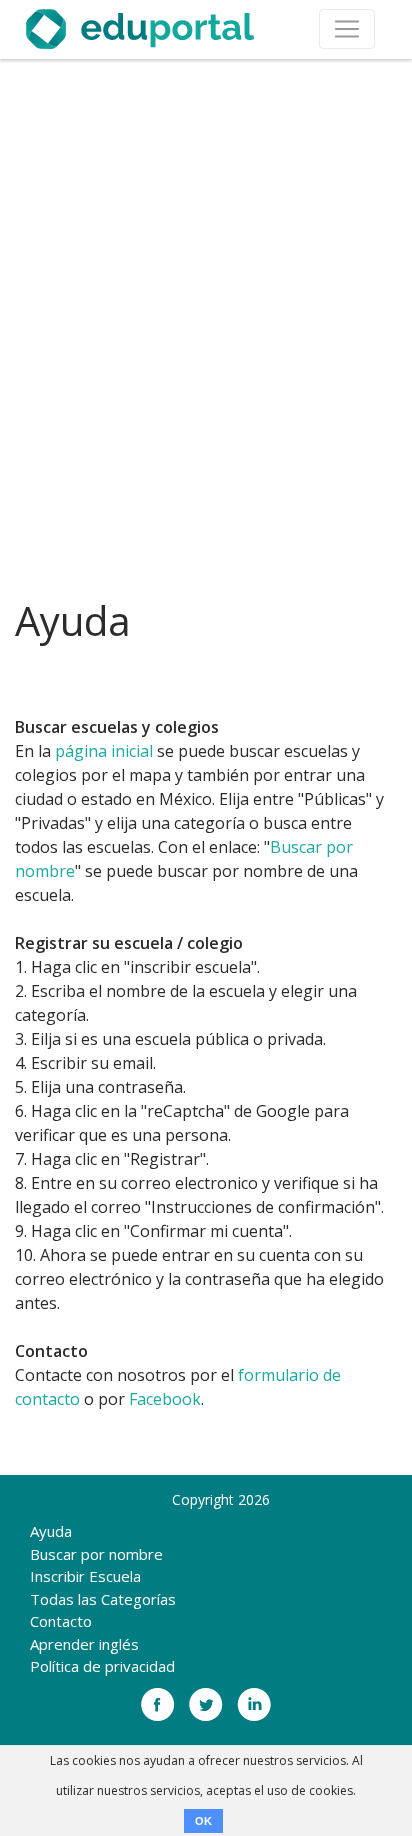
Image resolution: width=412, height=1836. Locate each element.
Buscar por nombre (96, 1554)
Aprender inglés (84, 1644)
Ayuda (51, 1531)
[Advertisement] (206, 329)
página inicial (104, 751)
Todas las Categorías (103, 1599)
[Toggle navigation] (347, 29)
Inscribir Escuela (85, 1576)
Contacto (61, 1621)
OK (203, 1821)
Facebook (165, 1399)
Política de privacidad (102, 1666)
